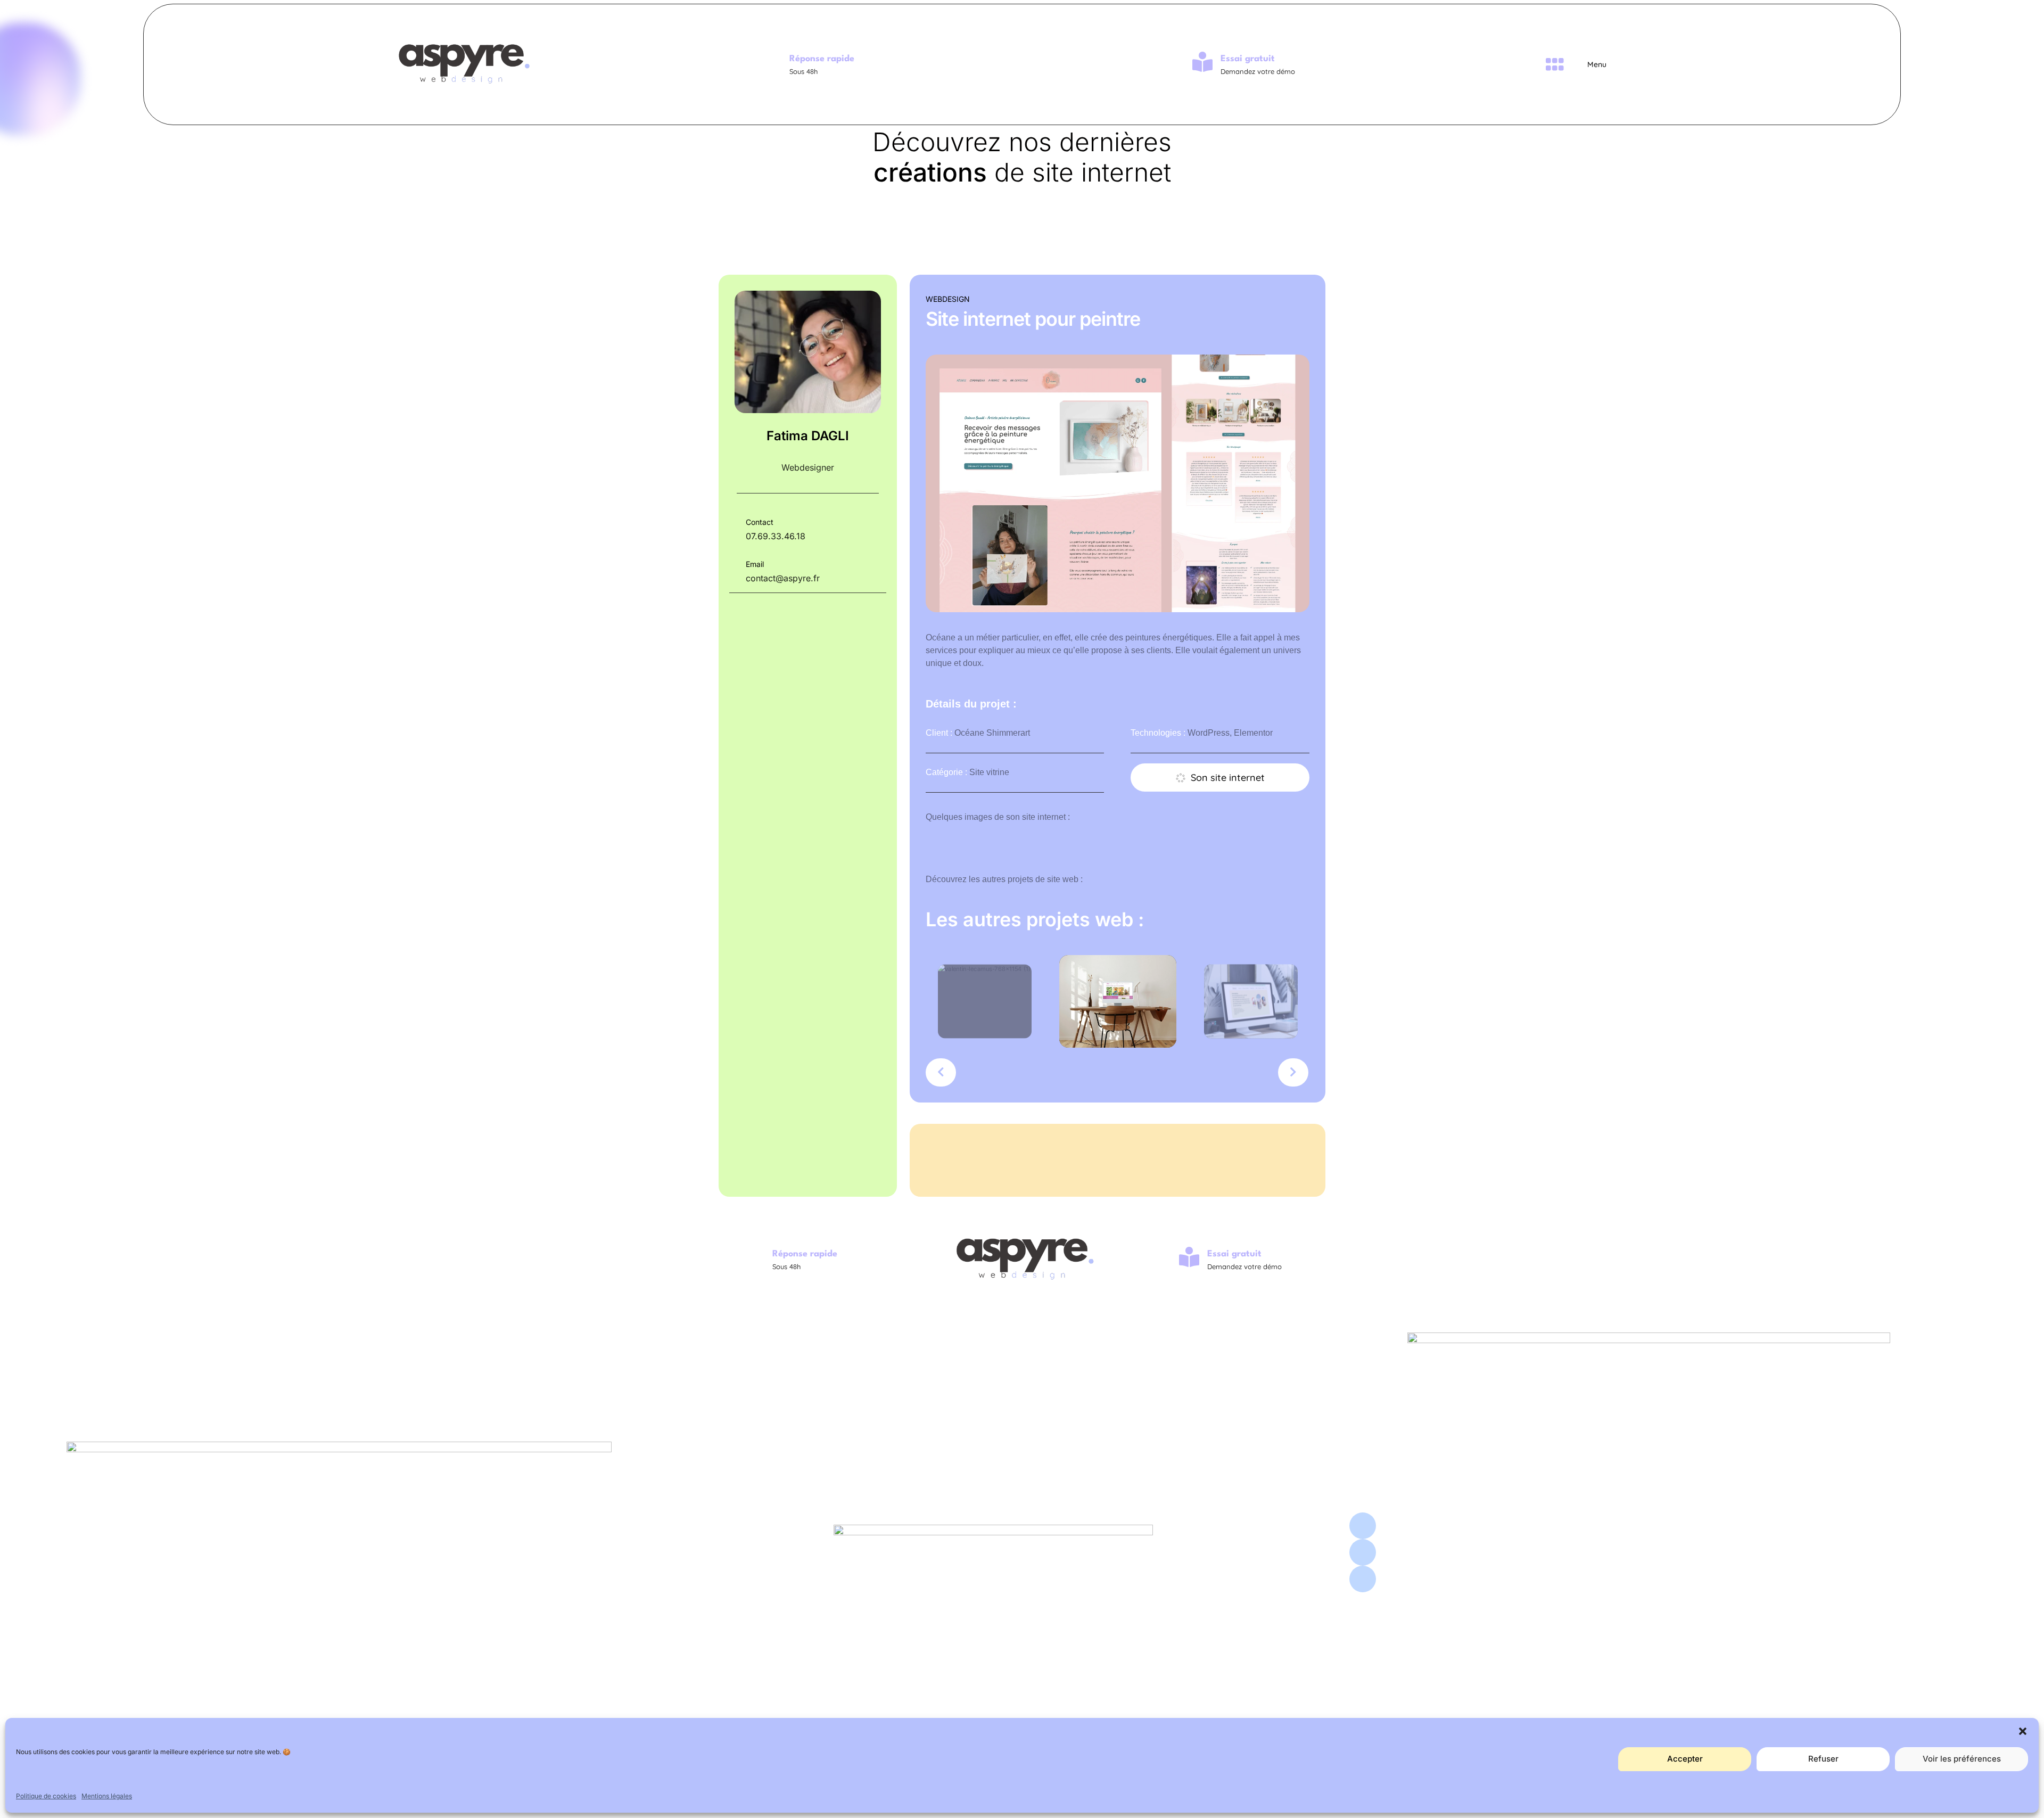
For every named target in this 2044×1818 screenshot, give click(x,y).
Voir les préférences (1962, 1759)
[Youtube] (1363, 1579)
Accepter (1685, 1759)
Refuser (1823, 1759)
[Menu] (1554, 64)
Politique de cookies (46, 1796)
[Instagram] (1363, 1526)
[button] (2023, 1731)
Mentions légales (107, 1796)
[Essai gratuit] (1202, 62)
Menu (1597, 64)
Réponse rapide (822, 59)
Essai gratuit (1248, 59)
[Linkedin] (1363, 1552)
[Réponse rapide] (771, 62)
